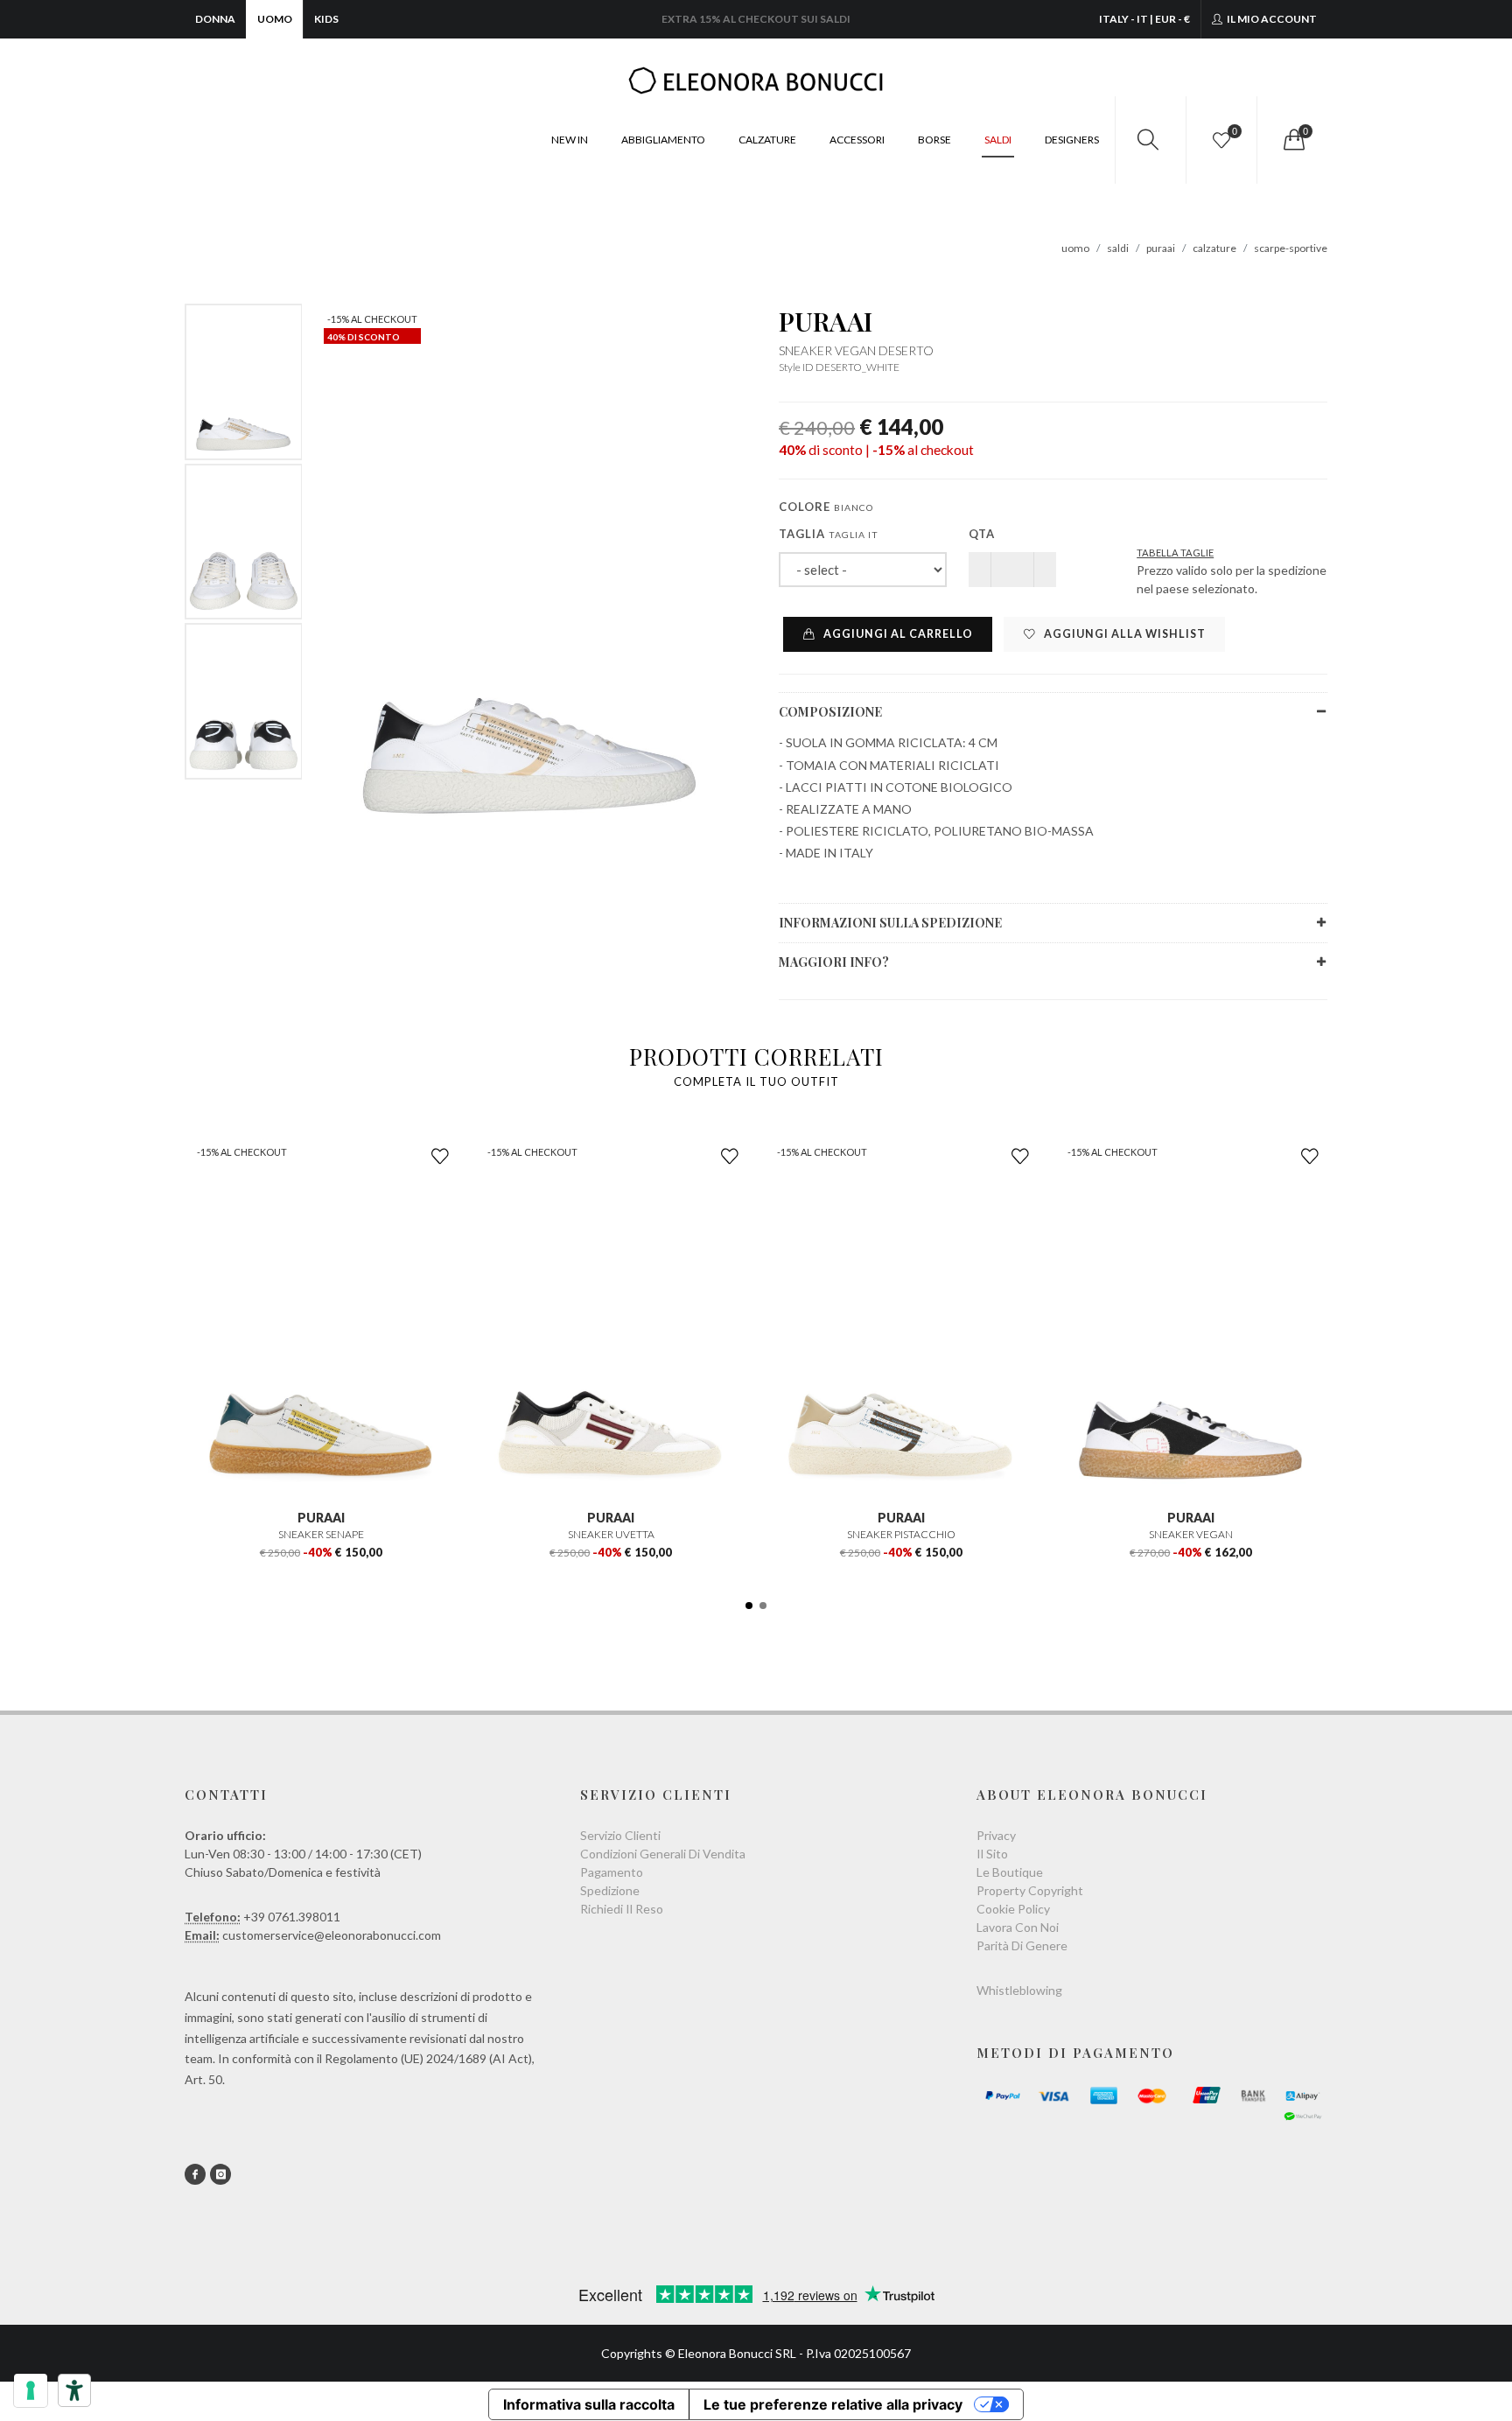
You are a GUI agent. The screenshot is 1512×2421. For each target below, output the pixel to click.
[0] (1292, 140)
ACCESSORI (857, 140)
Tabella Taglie (1175, 553)
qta (982, 534)
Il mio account (1271, 19)
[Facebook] (195, 2174)
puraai (1161, 248)
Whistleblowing (1019, 1990)
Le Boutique (1010, 1872)
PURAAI (826, 321)
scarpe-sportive (1291, 248)
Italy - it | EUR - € (1144, 19)
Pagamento (612, 1872)
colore (826, 507)
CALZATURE (767, 140)
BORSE (934, 140)
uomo (1075, 248)
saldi (1118, 248)
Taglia (829, 534)
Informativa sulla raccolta (589, 2404)
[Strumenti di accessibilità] (74, 2390)
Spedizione (610, 1890)
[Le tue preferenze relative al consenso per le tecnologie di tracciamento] (31, 2390)
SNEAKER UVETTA (611, 1534)
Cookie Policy (1013, 1909)
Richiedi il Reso (622, 1909)
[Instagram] (220, 2174)
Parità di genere (1022, 1945)
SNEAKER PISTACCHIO (901, 1534)
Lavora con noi (1018, 1927)
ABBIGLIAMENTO (663, 140)
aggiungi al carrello (897, 634)
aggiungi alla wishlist (1123, 634)
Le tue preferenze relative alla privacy (833, 2404)
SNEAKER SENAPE (321, 1534)
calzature (1214, 248)
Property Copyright (1030, 1890)
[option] (244, 382)
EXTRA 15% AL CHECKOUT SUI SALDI (756, 19)
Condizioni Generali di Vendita (663, 1854)
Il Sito (992, 1854)
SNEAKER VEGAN (1191, 1534)
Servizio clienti (620, 1835)
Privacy (996, 1835)
